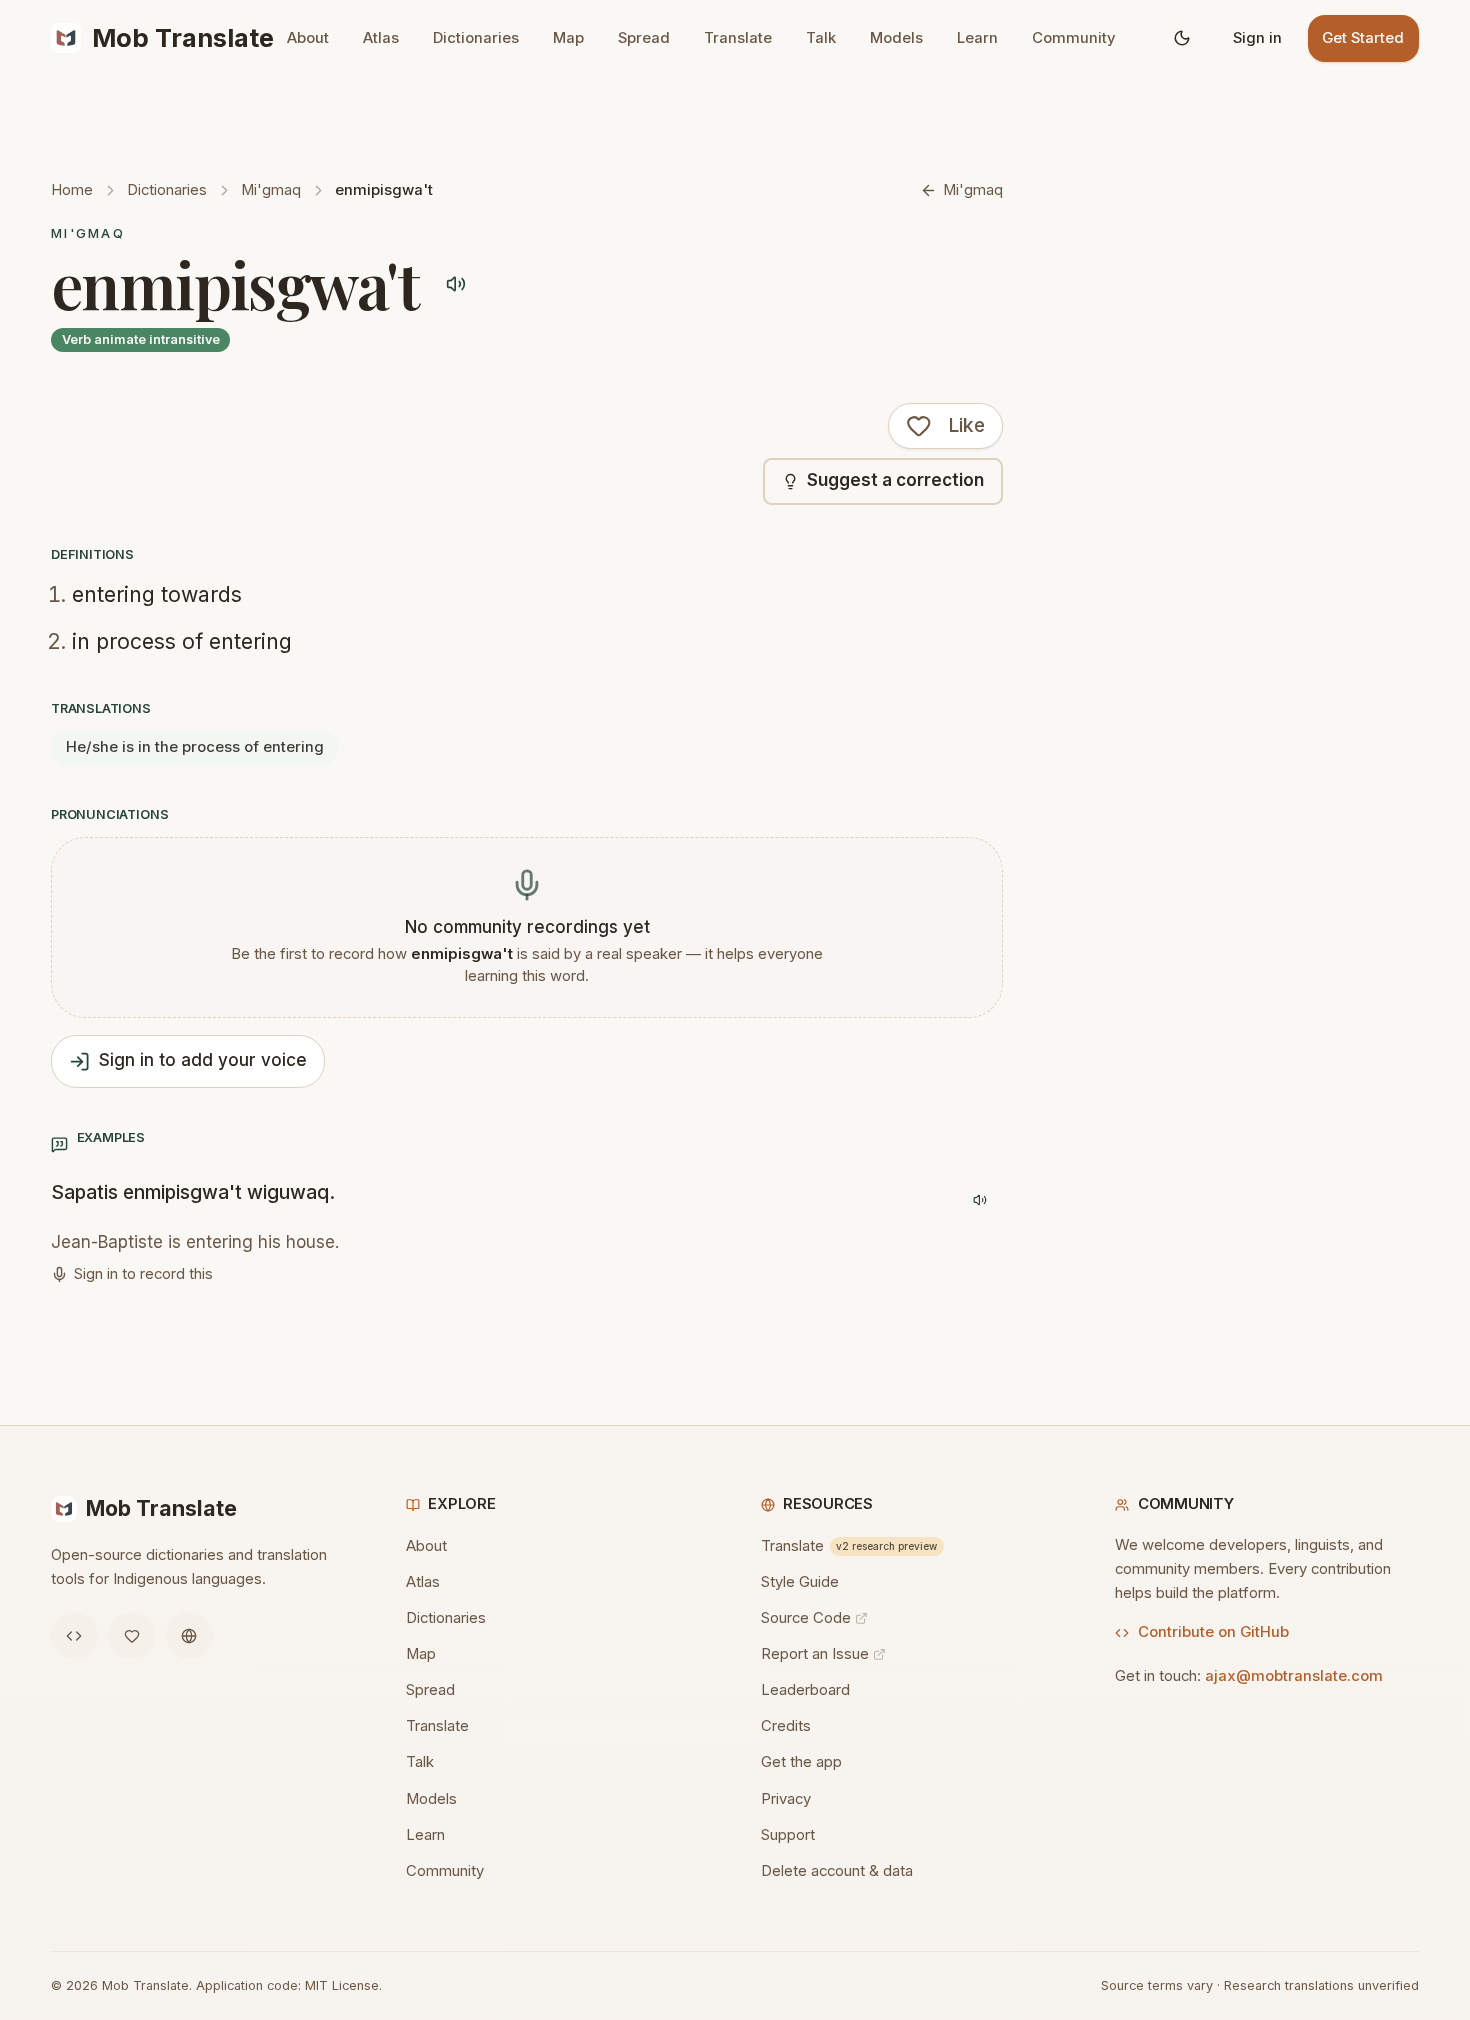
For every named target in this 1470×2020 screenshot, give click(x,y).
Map (568, 38)
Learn (977, 38)
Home (72, 190)
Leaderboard (805, 1690)
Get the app (801, 1762)
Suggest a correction (895, 480)
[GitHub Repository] (74, 1635)
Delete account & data (837, 1871)
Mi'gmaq (271, 190)
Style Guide (800, 1582)
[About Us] (189, 1635)
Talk (821, 38)
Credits (786, 1726)
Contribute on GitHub (1213, 1632)
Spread (644, 38)
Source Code (806, 1618)
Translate (738, 38)
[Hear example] (979, 1200)
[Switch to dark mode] (1182, 38)
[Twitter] (131, 1635)
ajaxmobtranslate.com (1294, 1676)
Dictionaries (476, 38)
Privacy (786, 1799)
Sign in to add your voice (203, 1060)
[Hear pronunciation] (456, 283)
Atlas (381, 38)
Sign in (1257, 38)
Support (788, 1835)
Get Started (1363, 38)
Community (1074, 38)
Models (896, 38)
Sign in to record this (143, 1274)
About (308, 38)
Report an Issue (815, 1654)
